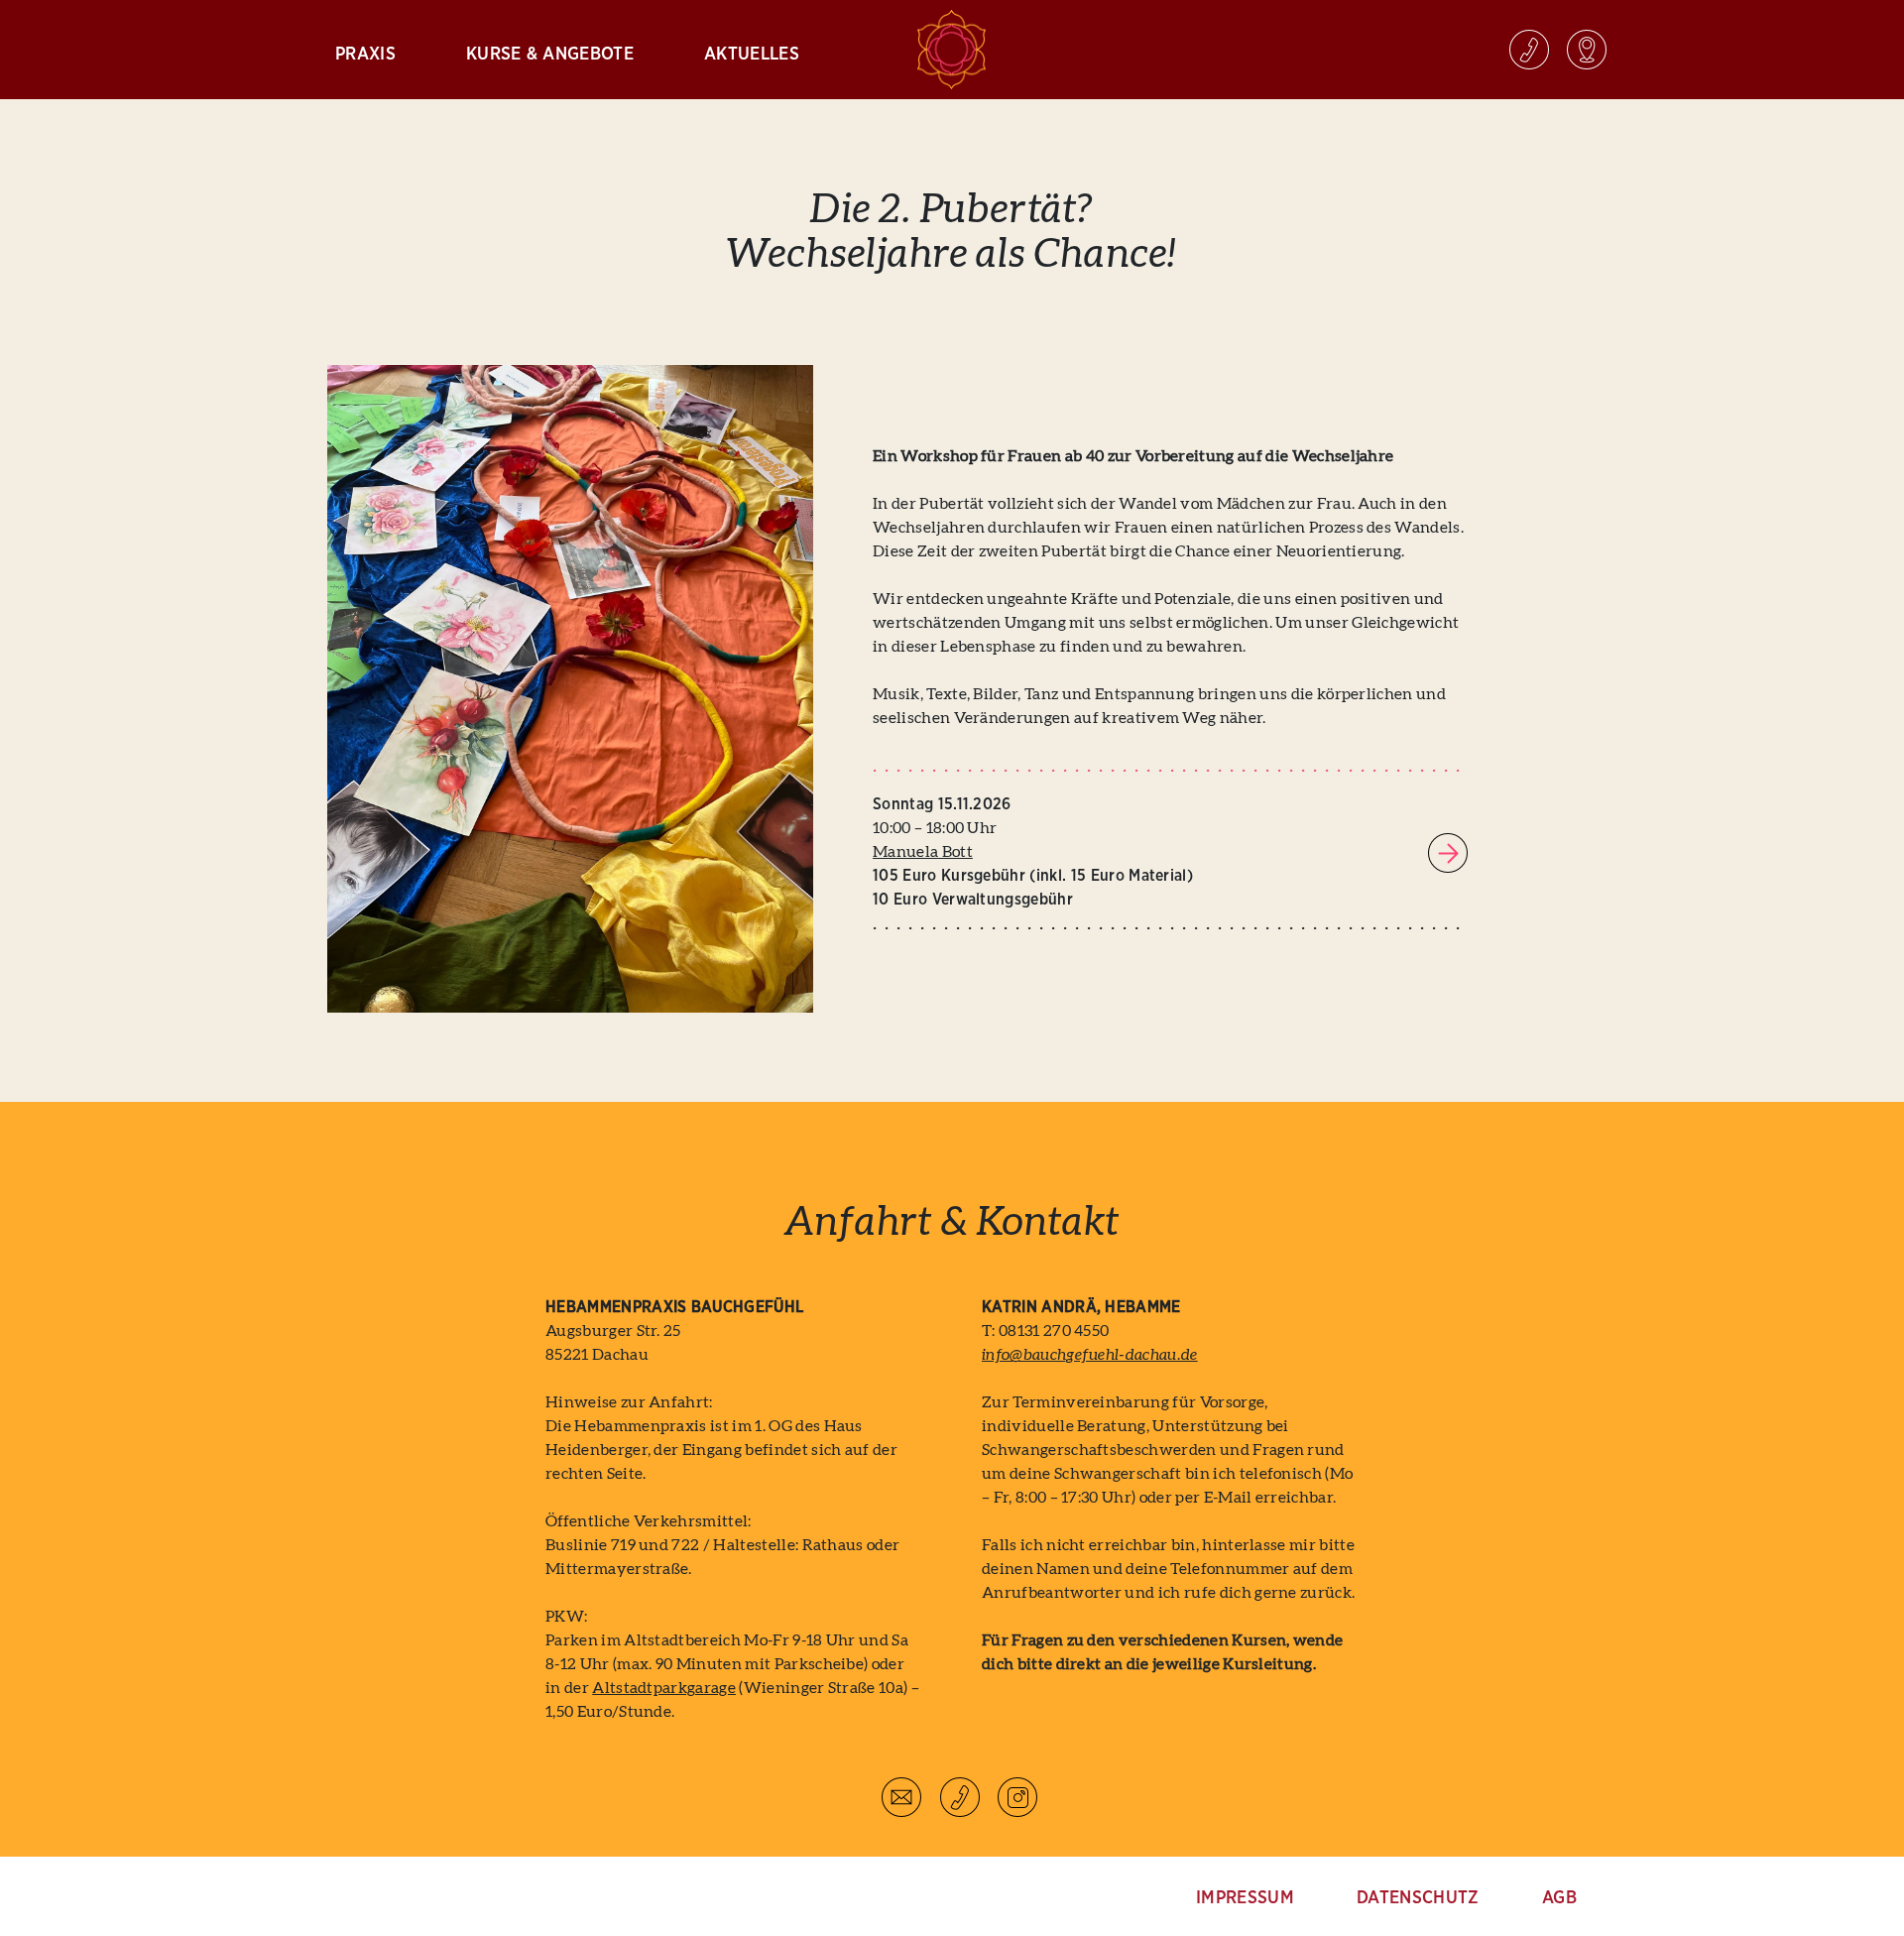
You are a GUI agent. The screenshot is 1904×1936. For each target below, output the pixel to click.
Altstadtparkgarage (664, 1688)
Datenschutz (1418, 1898)
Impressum (1245, 1898)
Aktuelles (752, 55)
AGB (1559, 1898)
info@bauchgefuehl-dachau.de (1090, 1355)
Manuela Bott (923, 852)
